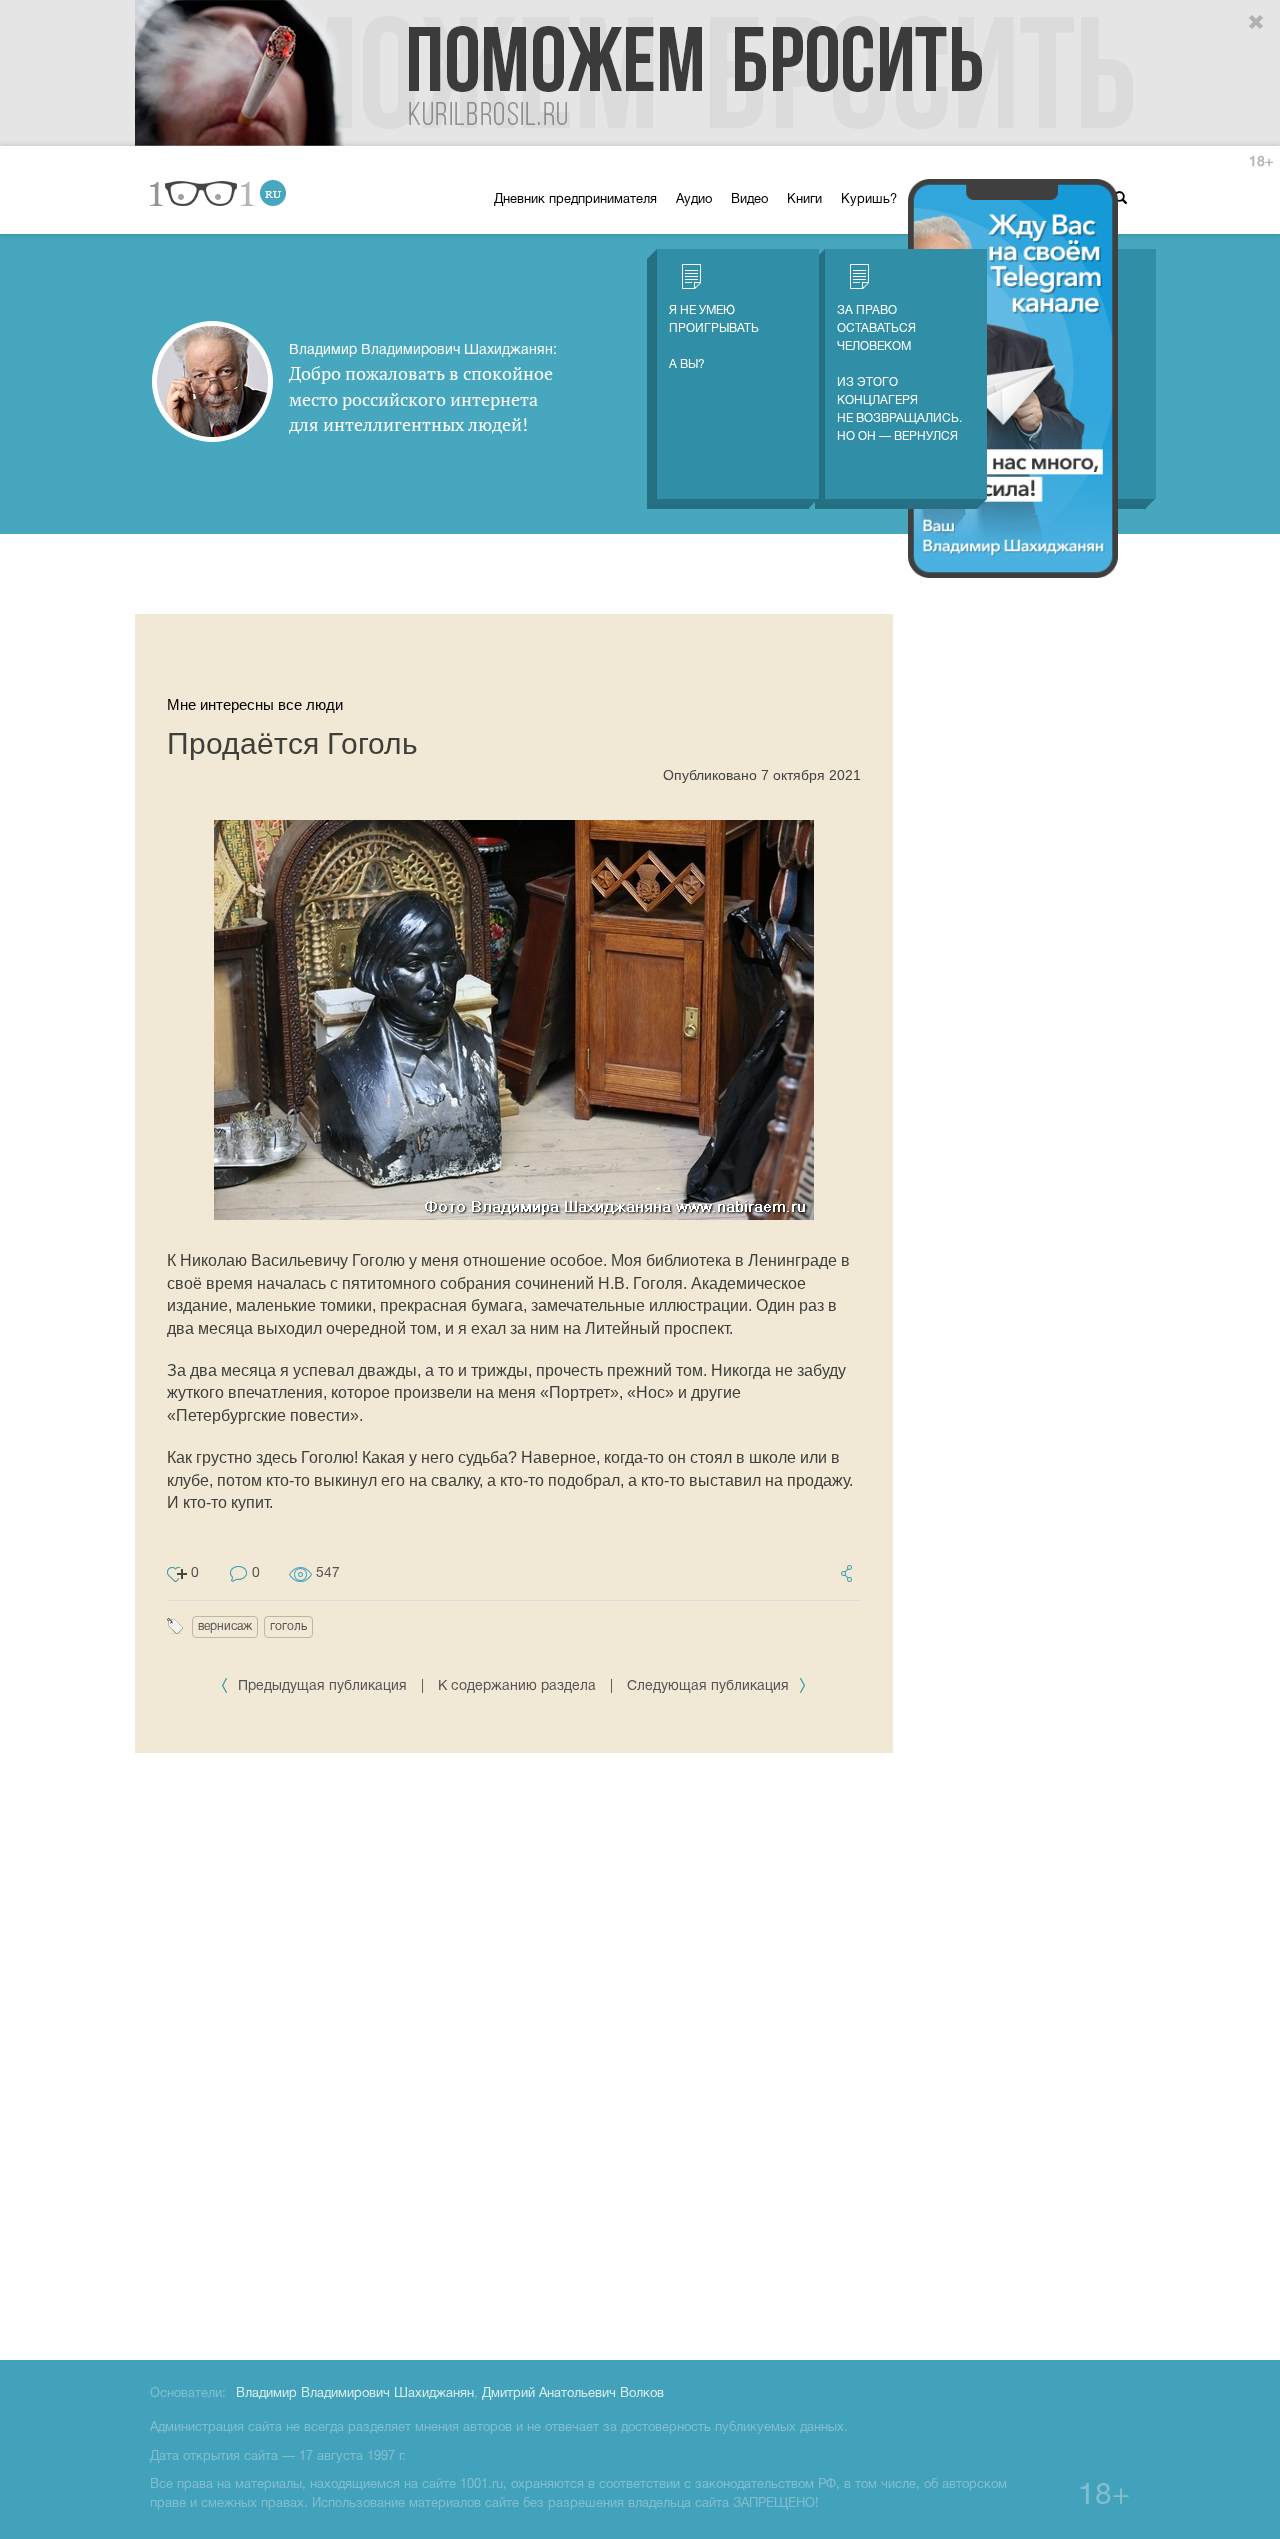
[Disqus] (514, 2053)
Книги (804, 200)
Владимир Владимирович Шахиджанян (355, 2394)
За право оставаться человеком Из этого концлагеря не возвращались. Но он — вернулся (899, 373)
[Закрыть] (1257, 23)
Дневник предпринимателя (575, 200)
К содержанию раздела (517, 1686)
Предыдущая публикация (322, 1686)
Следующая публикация (710, 1686)
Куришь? (869, 200)
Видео (749, 200)
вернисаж (225, 1626)
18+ (1261, 162)
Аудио (694, 200)
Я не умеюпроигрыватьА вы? (714, 337)
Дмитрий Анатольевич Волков (573, 2394)
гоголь (288, 1626)
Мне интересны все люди (255, 704)
